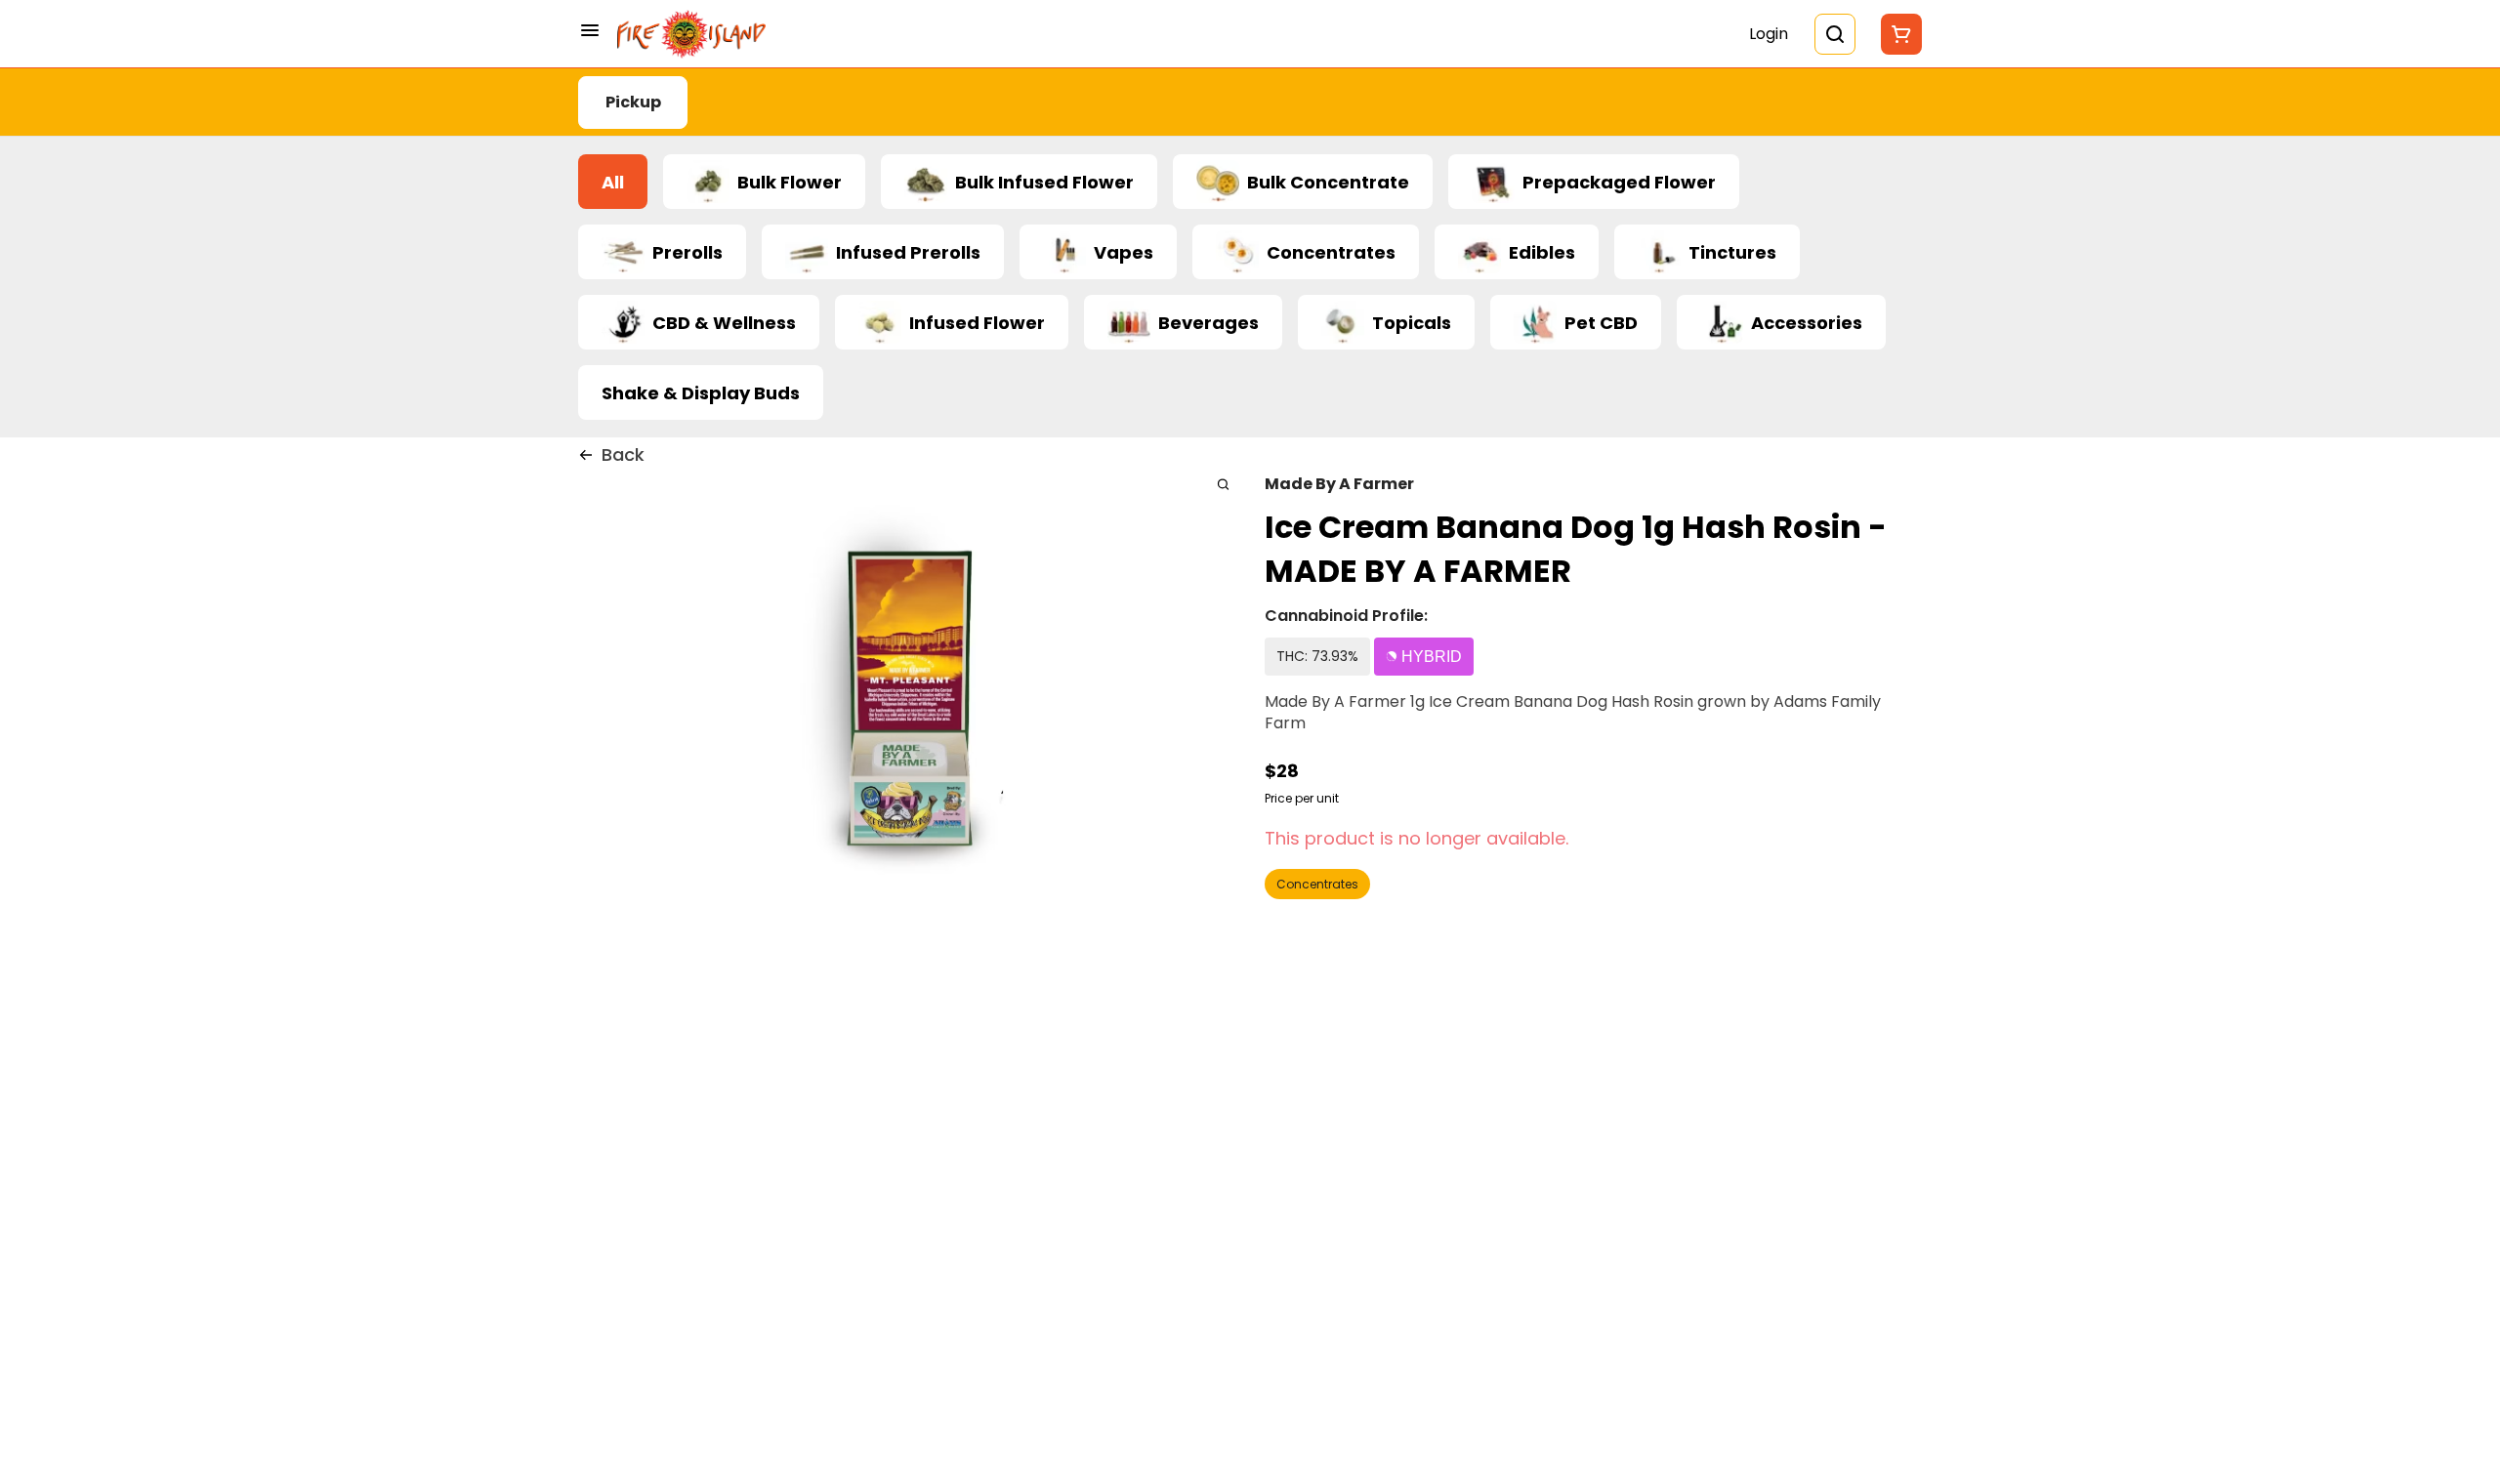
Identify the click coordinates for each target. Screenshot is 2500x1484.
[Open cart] (1897, 34)
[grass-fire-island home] (691, 34)
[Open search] (1835, 34)
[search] (1223, 484)
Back (623, 454)
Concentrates (1317, 884)
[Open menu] (590, 30)
